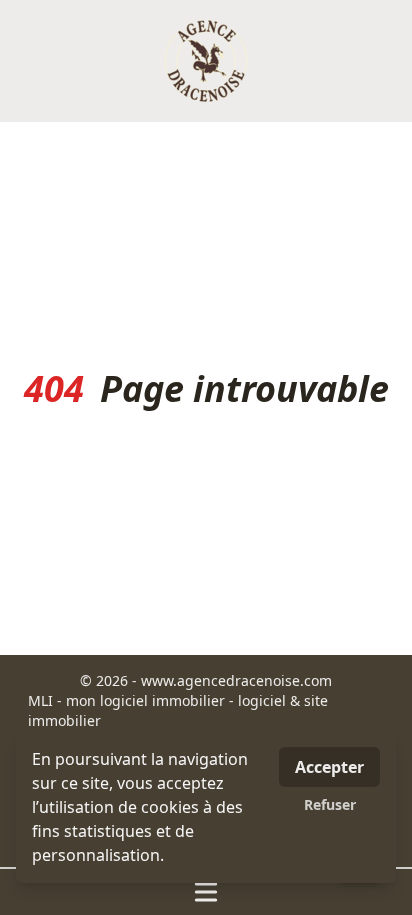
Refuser (330, 804)
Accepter (329, 767)
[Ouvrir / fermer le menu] (206, 892)
